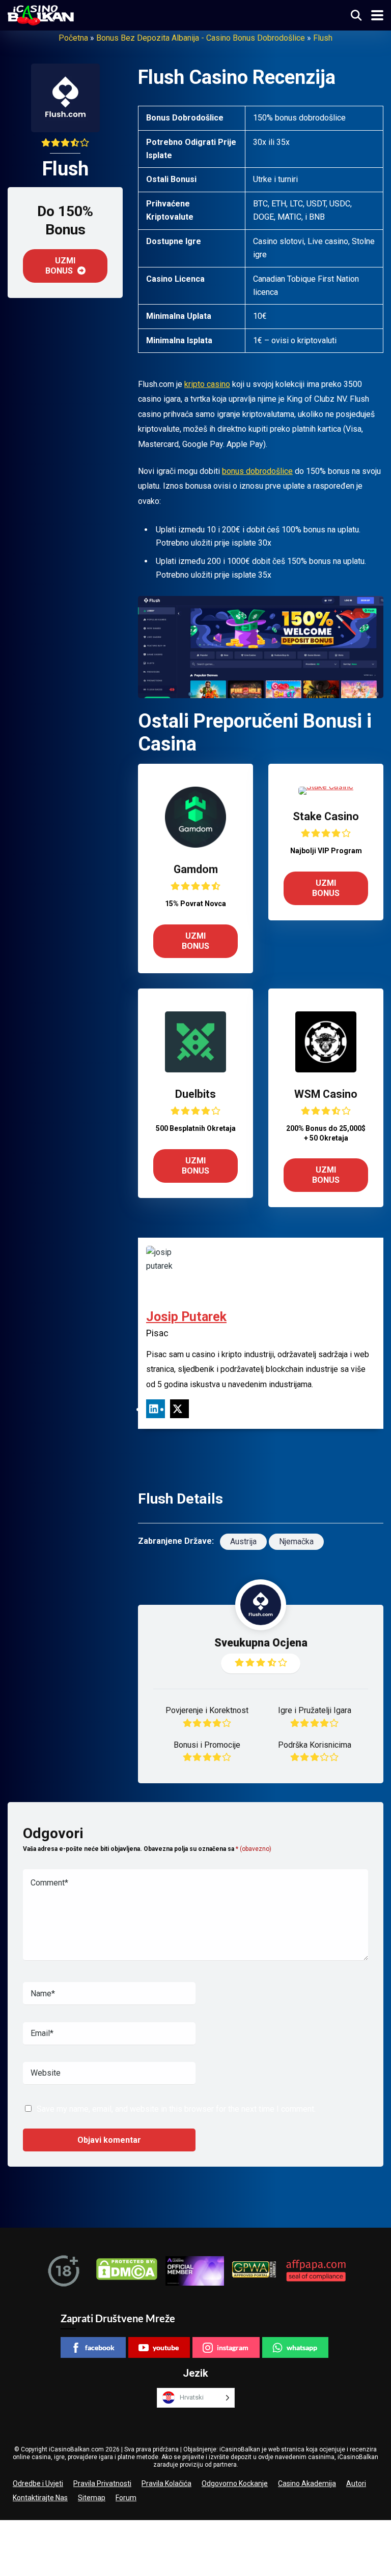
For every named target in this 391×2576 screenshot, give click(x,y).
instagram (233, 2347)
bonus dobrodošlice (257, 471)
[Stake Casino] (326, 786)
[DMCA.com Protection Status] (127, 2271)
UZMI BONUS (60, 266)
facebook (100, 2347)
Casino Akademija (307, 2483)
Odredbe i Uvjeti (38, 2483)
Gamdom (196, 869)
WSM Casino (326, 1094)
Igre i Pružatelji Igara (315, 1710)
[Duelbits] (195, 1070)
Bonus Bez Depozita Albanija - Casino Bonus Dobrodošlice (201, 38)
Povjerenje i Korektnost (207, 1710)
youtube (166, 2347)
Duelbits (195, 1094)
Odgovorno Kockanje (235, 2483)
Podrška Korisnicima (315, 1745)
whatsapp (302, 2347)
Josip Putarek (186, 1317)
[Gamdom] (195, 845)
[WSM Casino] (326, 1070)
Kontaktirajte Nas (40, 2498)
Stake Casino (326, 816)
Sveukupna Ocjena (261, 1643)
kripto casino (207, 384)
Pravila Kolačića (166, 2483)
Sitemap (92, 2498)
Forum (126, 2498)
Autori (356, 2483)
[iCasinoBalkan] (41, 14)
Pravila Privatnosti (102, 2483)
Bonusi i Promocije (207, 1745)
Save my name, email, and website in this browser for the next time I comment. (176, 2109)
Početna (73, 38)
